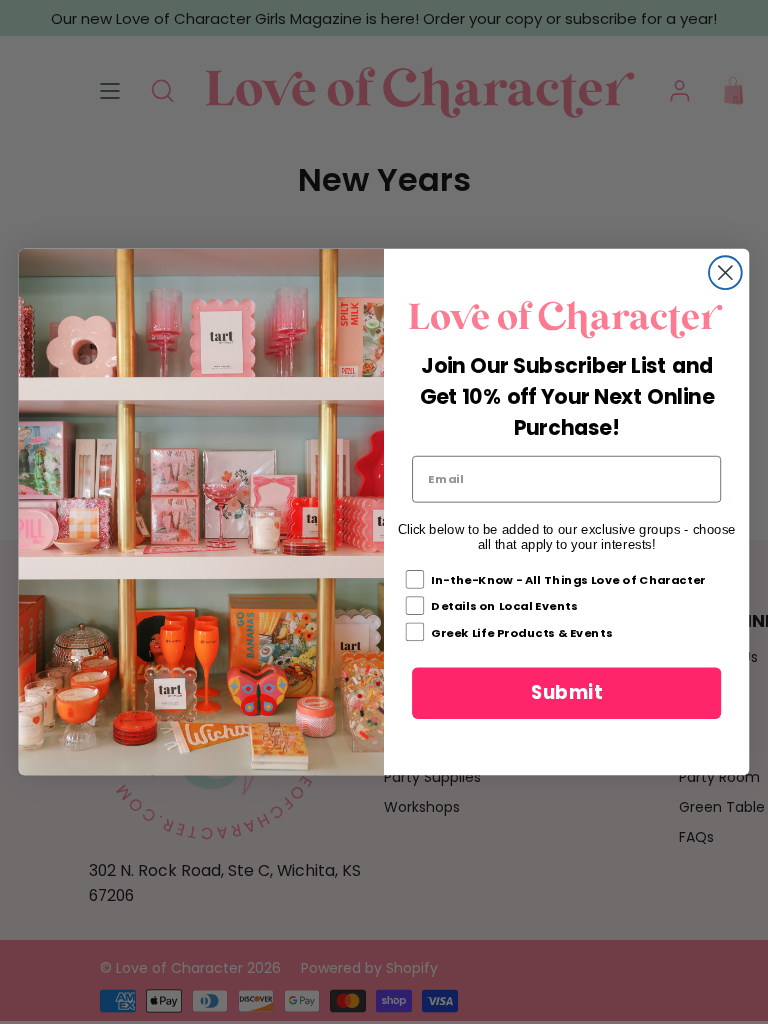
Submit (566, 693)
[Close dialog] (725, 273)
